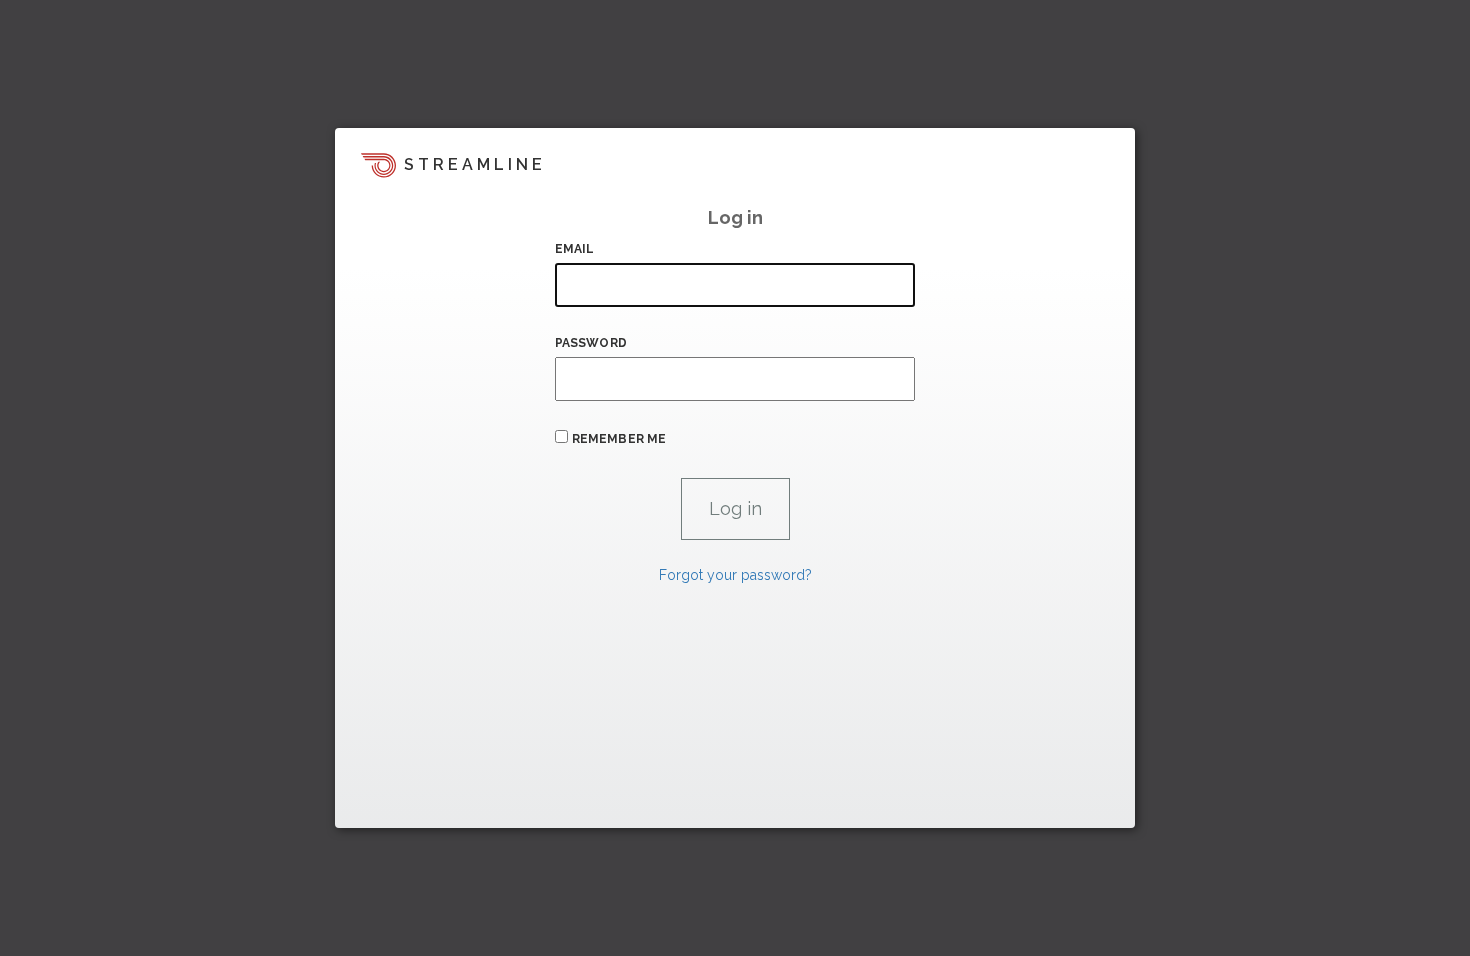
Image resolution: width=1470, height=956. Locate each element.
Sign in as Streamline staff (441, 804)
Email (575, 249)
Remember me (619, 439)
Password (591, 343)
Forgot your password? (735, 575)
